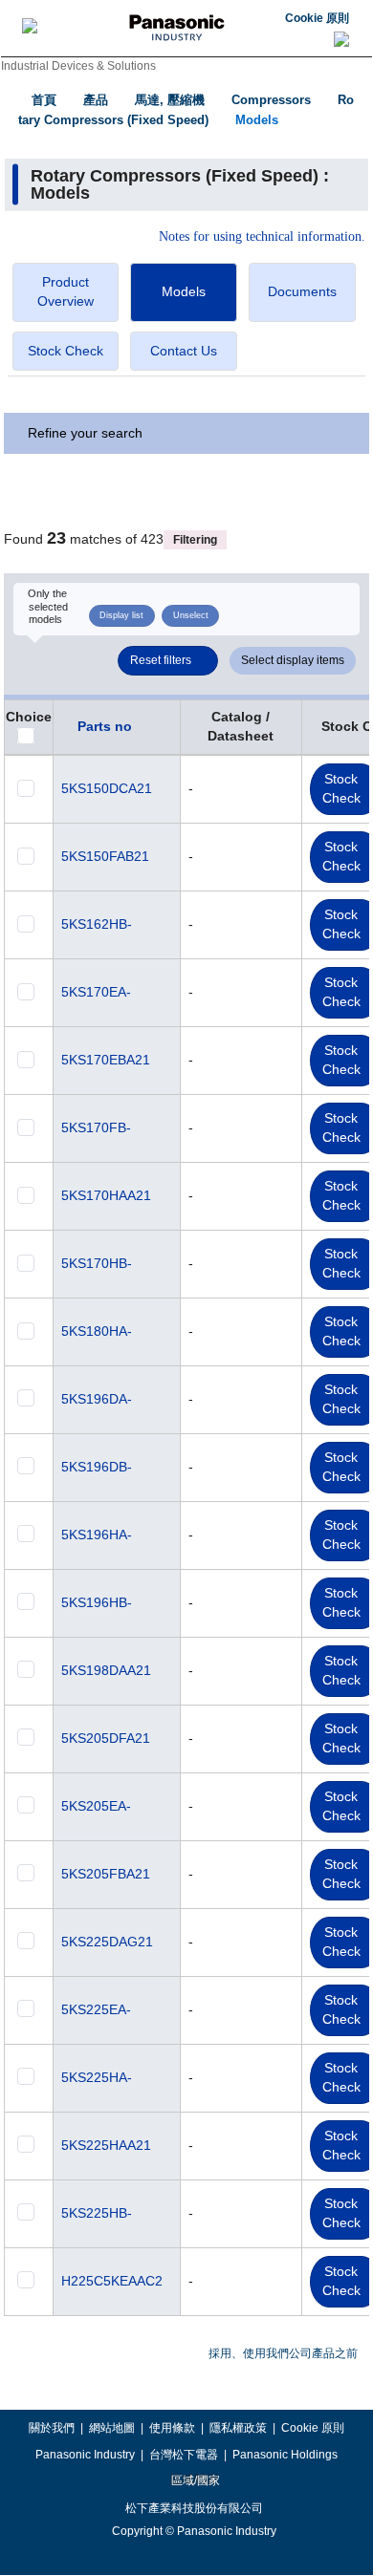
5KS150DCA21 (107, 788)
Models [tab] (184, 291)
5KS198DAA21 (106, 1670)
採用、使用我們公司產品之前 (283, 2353)
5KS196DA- (97, 1399)
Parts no (105, 726)
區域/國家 (194, 2480)
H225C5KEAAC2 (112, 2281)
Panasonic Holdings (285, 2455)
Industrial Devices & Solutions (78, 66)
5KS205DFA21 (106, 1738)
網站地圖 (112, 2428)
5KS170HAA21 (106, 1195)
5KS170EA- (96, 992)
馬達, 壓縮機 (170, 100)
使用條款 (172, 2428)
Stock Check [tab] (66, 351)
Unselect (191, 615)
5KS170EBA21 (106, 1060)
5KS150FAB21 (105, 856)
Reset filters (161, 660)
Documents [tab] (302, 291)
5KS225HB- (97, 2213)
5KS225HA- (97, 2077)
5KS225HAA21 (106, 2145)
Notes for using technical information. (262, 237)
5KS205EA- (96, 1806)
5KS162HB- (97, 924)
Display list (121, 615)
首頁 (44, 100)
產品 (96, 100)
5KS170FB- (96, 1127)
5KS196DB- (97, 1467)
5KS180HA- (97, 1331)
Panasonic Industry (85, 2455)
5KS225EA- (96, 2009)
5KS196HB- (97, 1602)
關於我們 (52, 2428)
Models (257, 120)
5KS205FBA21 (106, 1874)
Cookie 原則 (317, 18)
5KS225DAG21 (107, 1942)
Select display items (293, 660)
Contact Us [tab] (184, 351)
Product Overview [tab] (66, 291)
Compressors (271, 100)
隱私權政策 (238, 2428)
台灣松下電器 (184, 2455)
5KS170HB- (97, 1263)
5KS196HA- (97, 1535)
